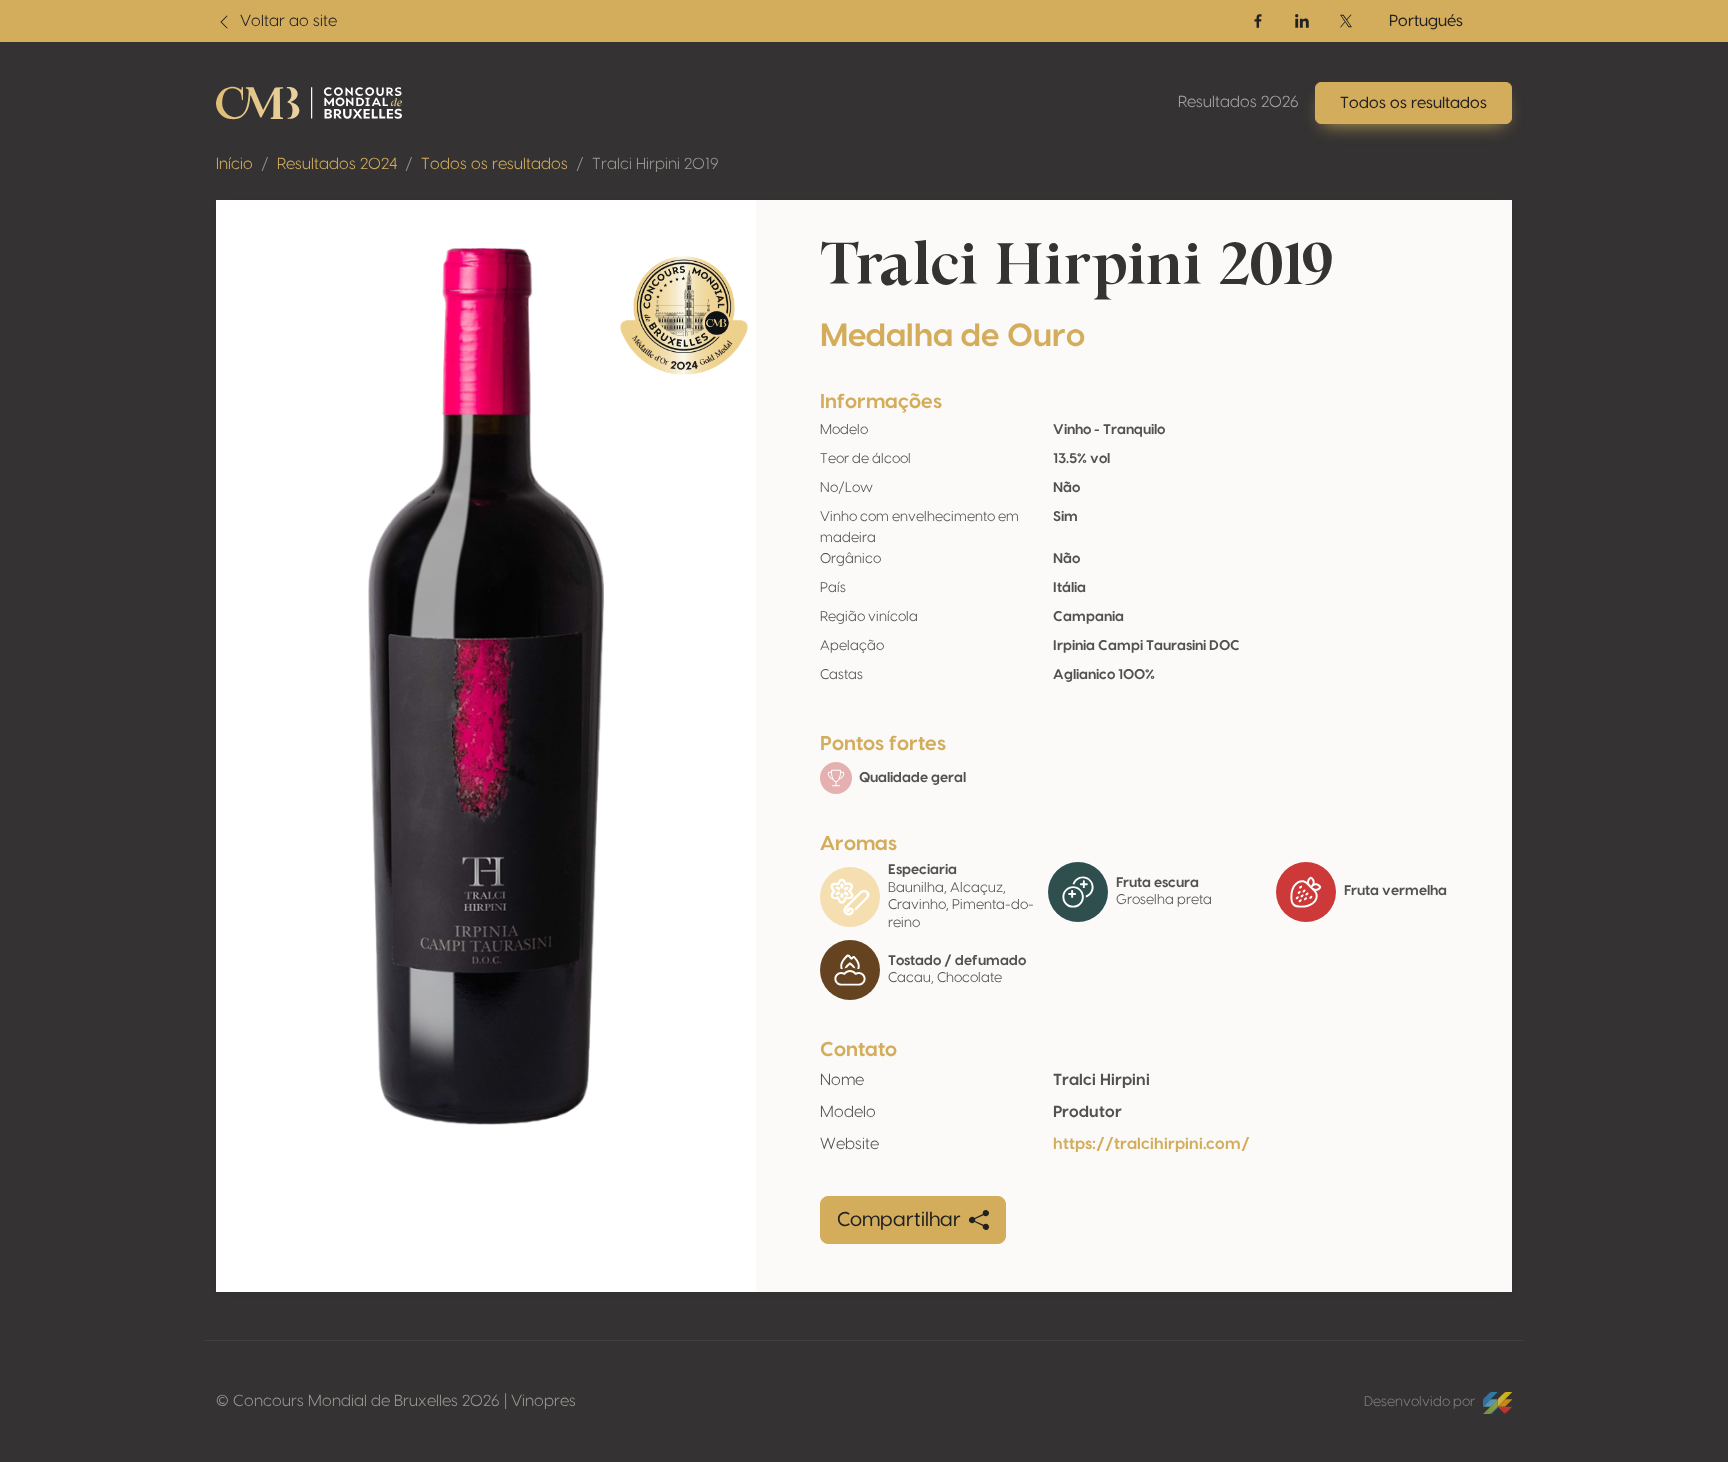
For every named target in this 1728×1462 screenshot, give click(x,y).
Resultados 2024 (337, 164)
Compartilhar (899, 1220)
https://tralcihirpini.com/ (1151, 1144)
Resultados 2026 (1238, 102)
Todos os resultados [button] (1413, 103)
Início (234, 164)
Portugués (1426, 21)
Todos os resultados (494, 164)
